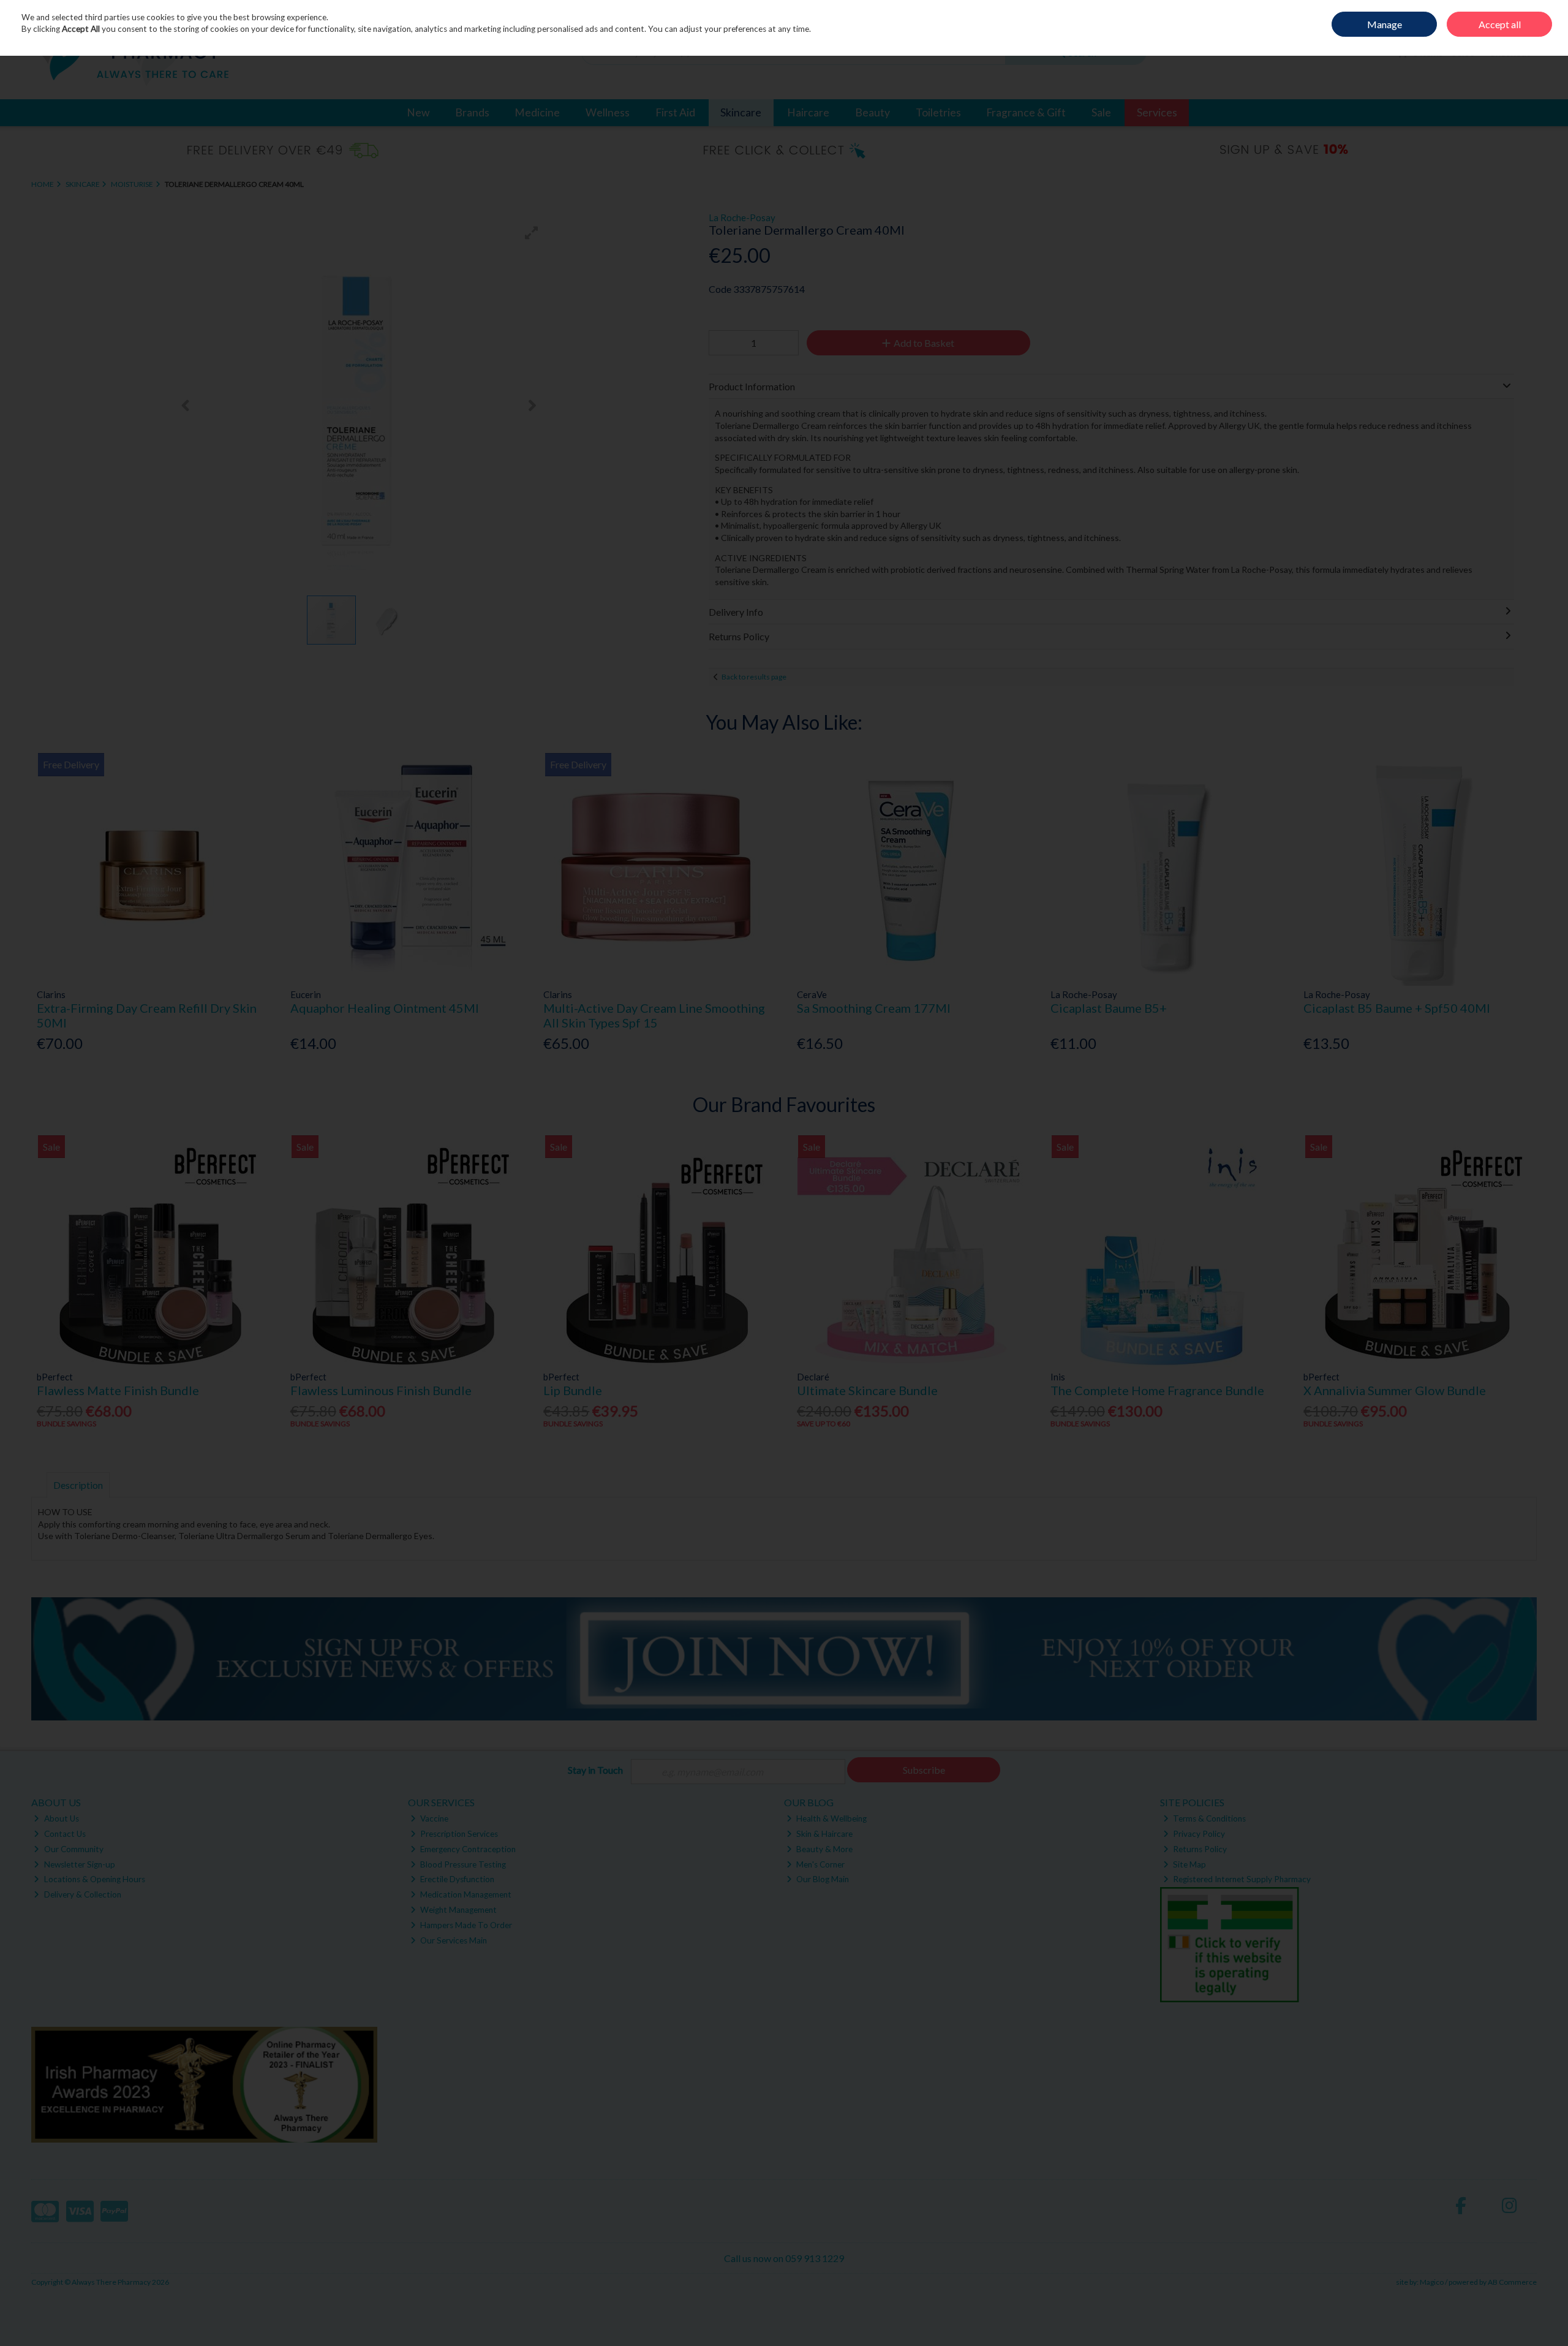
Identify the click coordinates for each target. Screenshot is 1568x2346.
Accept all (1500, 24)
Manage (1385, 24)
